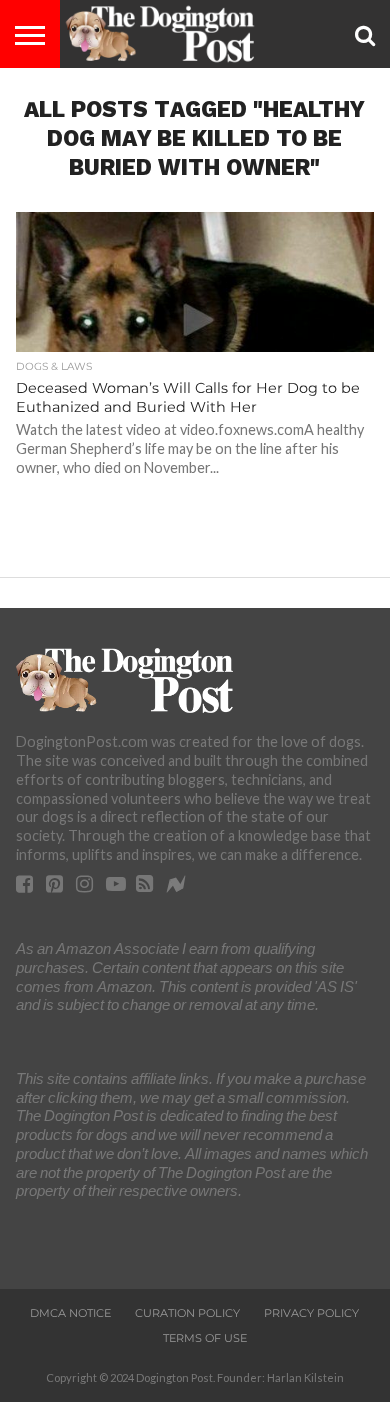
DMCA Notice (70, 1313)
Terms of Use (205, 1338)
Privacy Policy (311, 1313)
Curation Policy (187, 1313)
